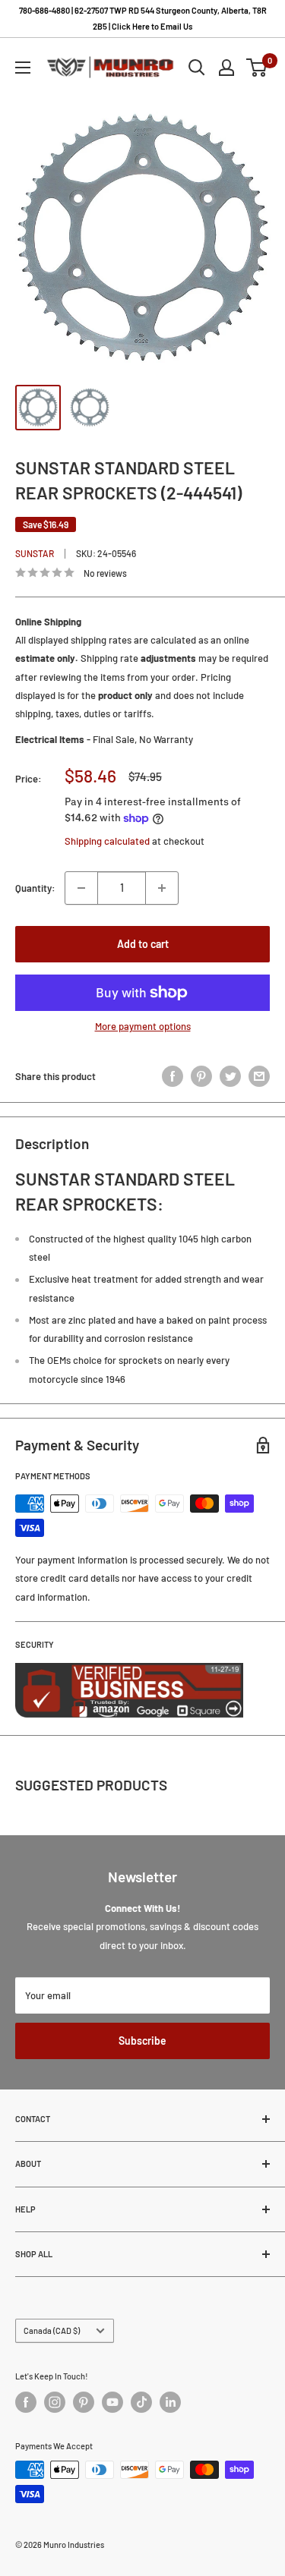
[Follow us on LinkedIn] (170, 2402)
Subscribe (142, 2041)
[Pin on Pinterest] (201, 1076)
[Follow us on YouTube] (112, 2402)
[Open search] (197, 68)
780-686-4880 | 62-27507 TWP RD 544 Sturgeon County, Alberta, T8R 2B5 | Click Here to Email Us (143, 18)
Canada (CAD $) (52, 2330)
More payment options (143, 1026)
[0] (257, 68)
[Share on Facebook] (173, 1076)
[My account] (226, 68)
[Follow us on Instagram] (55, 2402)
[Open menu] (23, 68)
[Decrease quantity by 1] (81, 888)
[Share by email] (259, 1076)
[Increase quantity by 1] (162, 888)
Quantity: (35, 888)
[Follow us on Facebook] (26, 2402)
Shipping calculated (107, 841)
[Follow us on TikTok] (141, 2402)
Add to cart (143, 944)
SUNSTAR (35, 553)
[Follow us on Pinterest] (84, 2402)
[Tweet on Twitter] (230, 1076)
